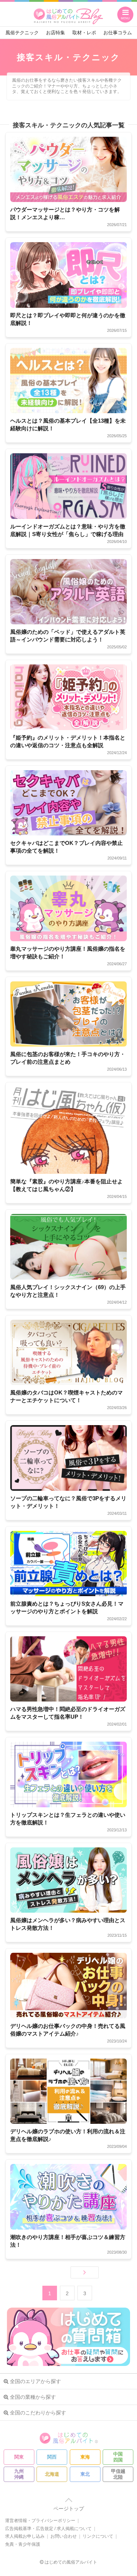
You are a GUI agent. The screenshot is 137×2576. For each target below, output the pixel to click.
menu (125, 18)
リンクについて (98, 2536)
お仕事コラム (118, 33)
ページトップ (69, 2509)
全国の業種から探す (33, 2397)
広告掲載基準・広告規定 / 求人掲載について (48, 2529)
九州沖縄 (19, 2474)
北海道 (52, 2474)
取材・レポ (84, 33)
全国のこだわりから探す (38, 2413)
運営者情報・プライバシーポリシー (40, 2521)
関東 (56, 112)
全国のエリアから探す (35, 2381)
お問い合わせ (64, 2536)
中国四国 (118, 2457)
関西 (108, 112)
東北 (85, 2474)
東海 (85, 2457)
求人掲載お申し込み (25, 2536)
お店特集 (56, 33)
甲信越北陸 (118, 2474)
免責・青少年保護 (23, 2544)
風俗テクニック (22, 33)
